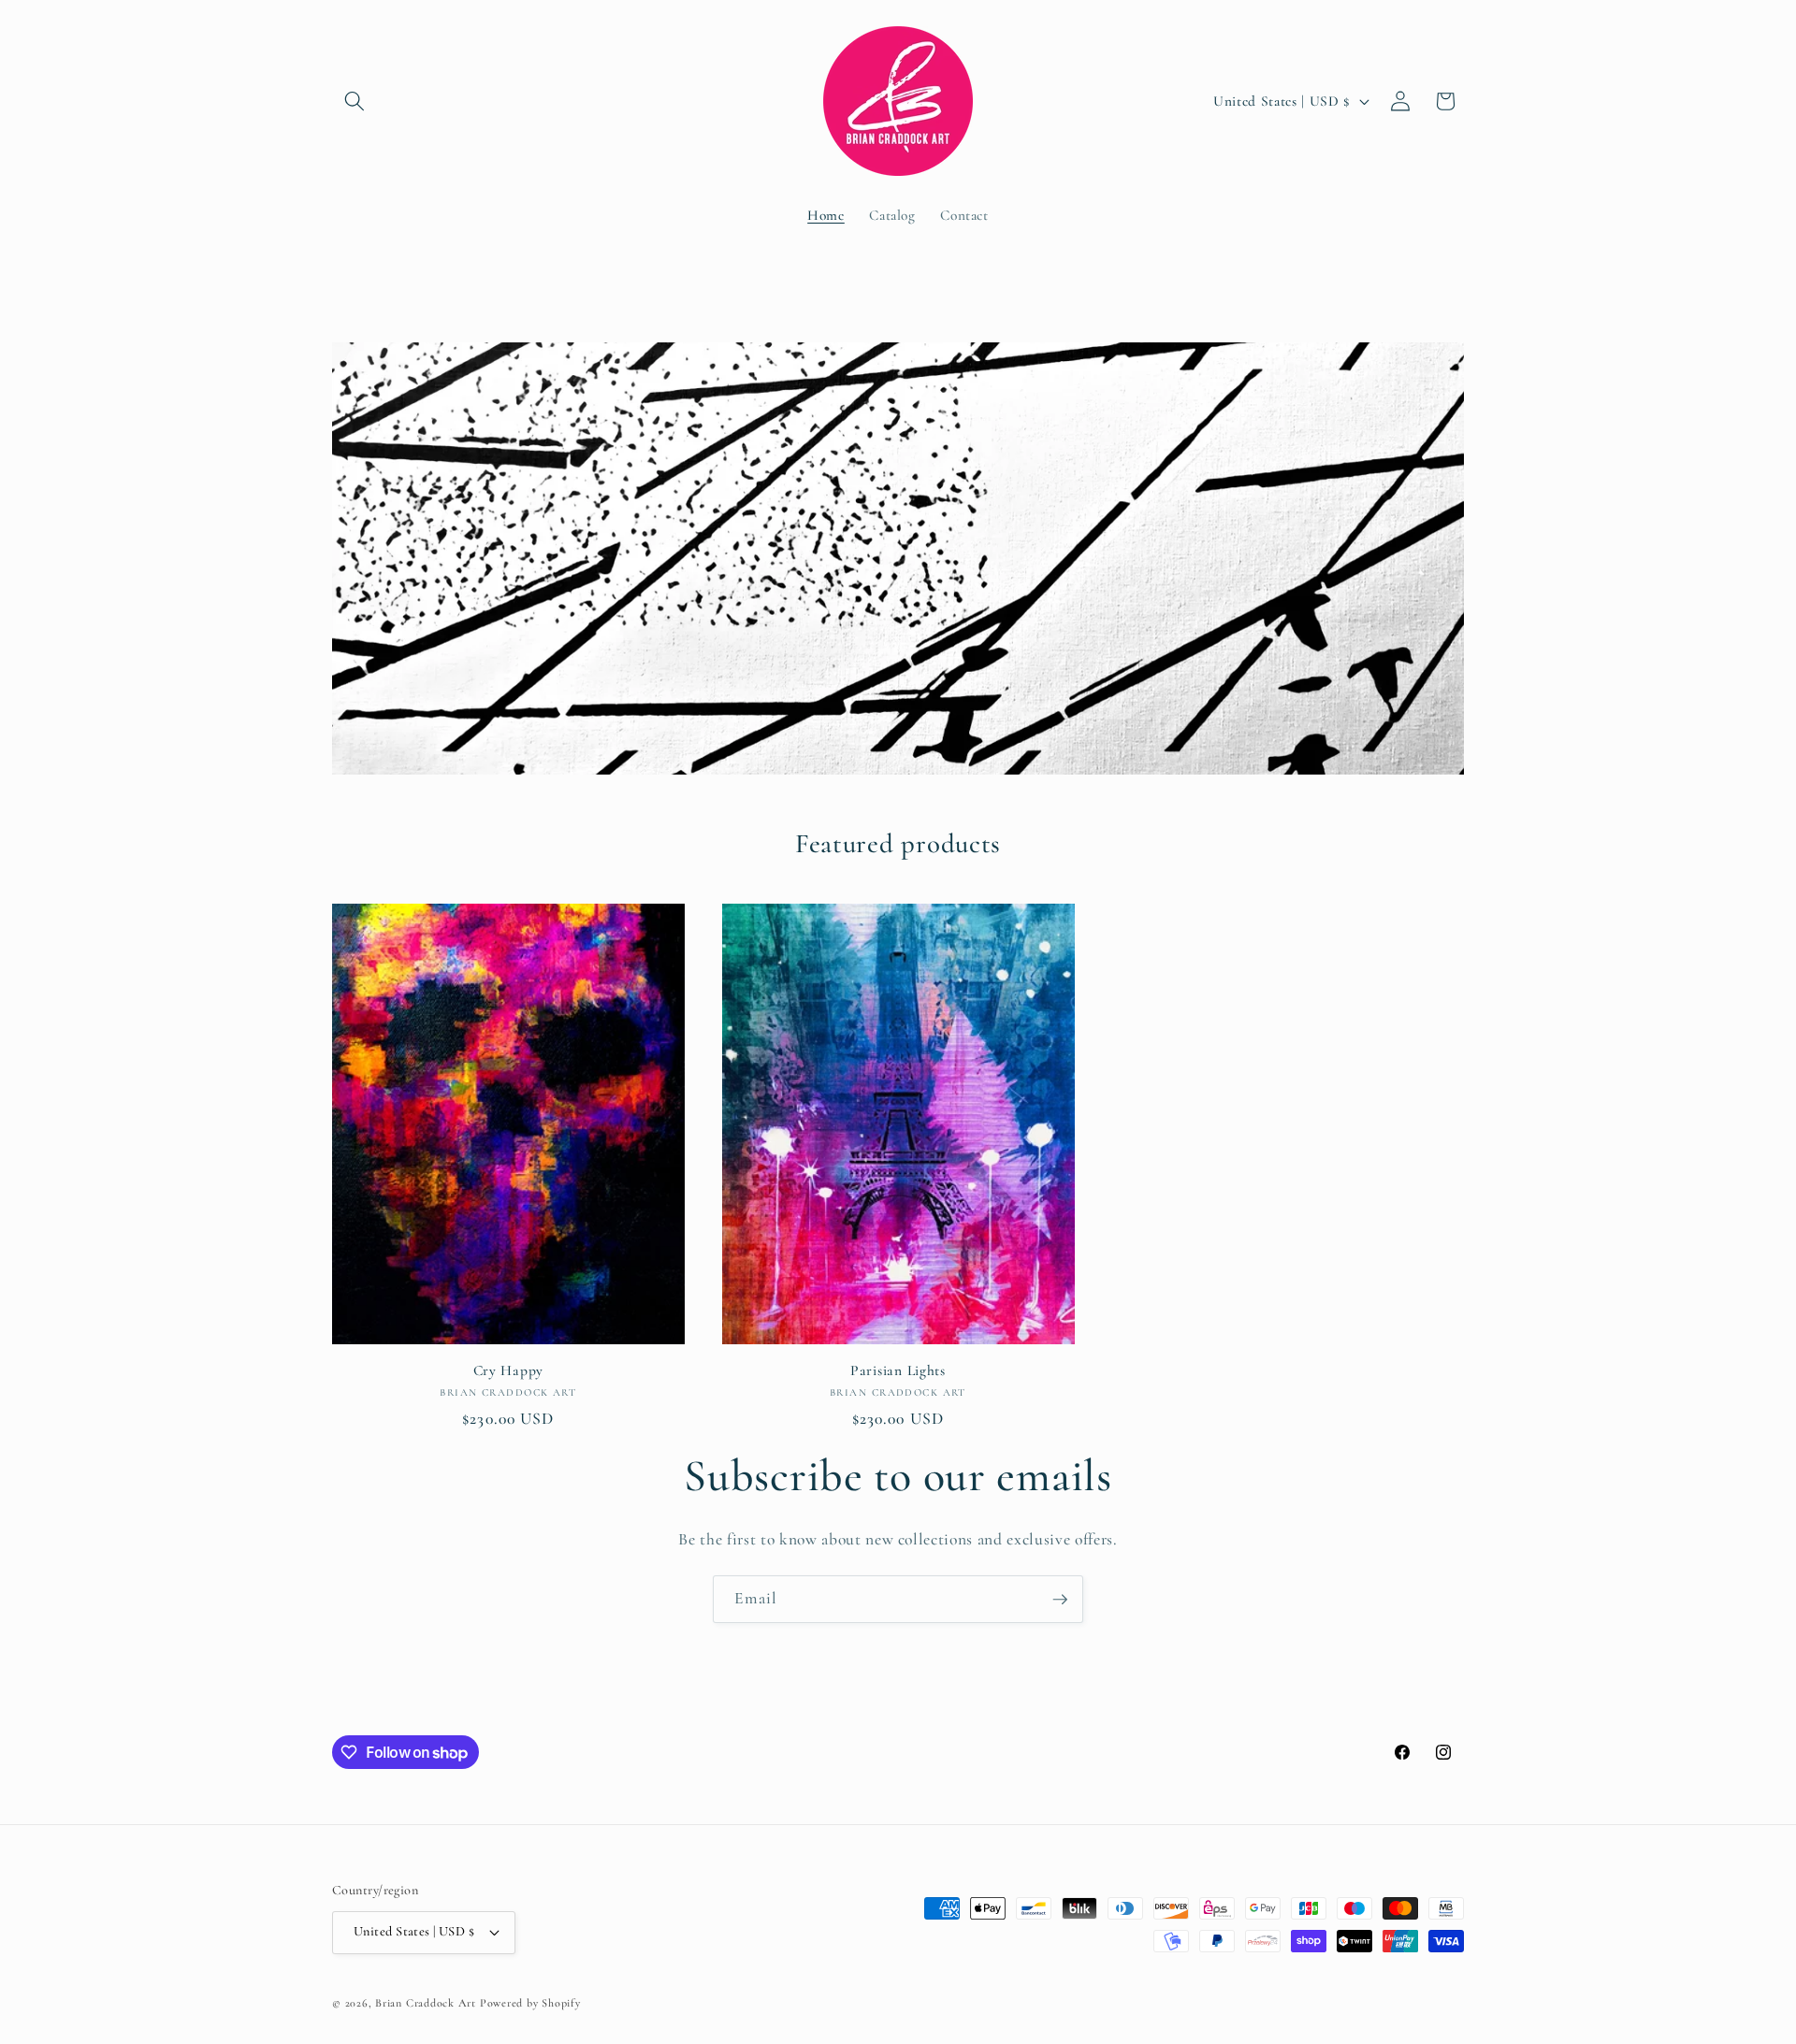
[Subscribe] (1060, 1600)
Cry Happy (508, 1370)
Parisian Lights (898, 1370)
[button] (355, 101)
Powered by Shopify (530, 2003)
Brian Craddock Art (426, 2003)
